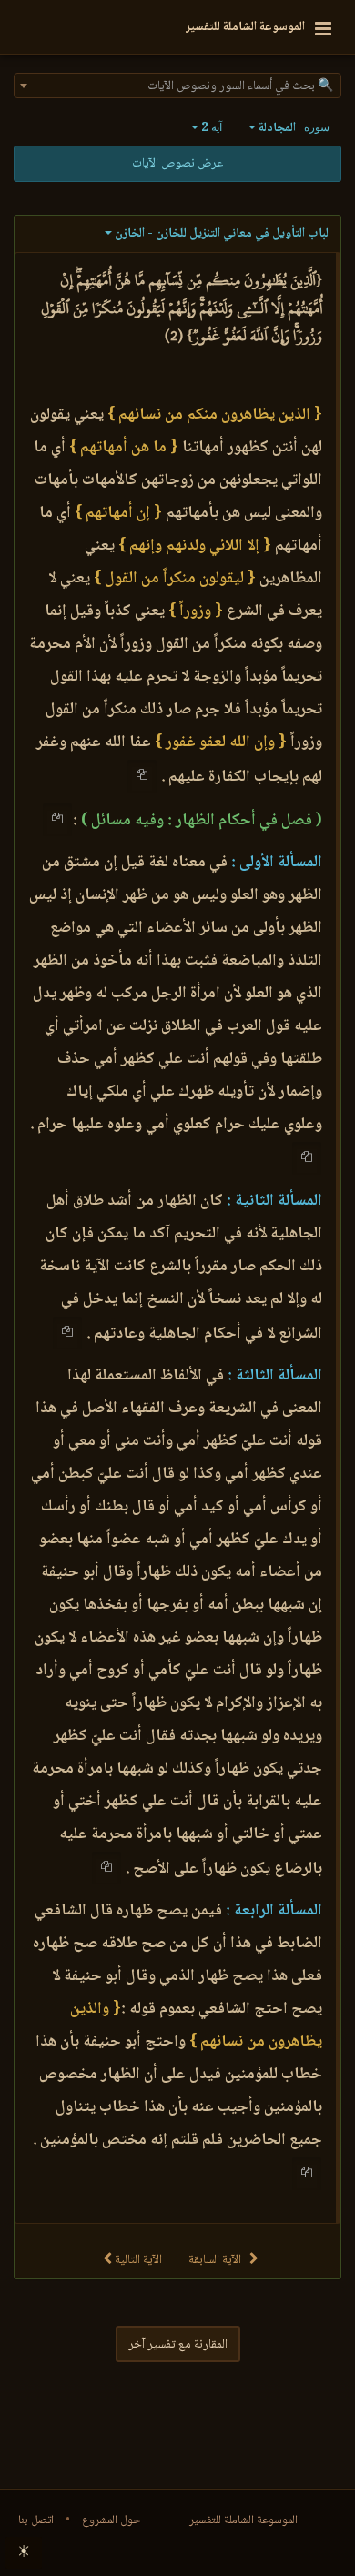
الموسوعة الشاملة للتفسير (243, 2520)
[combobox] (177, 86)
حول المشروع (111, 2520)
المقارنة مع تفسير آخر (178, 2345)
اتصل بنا (36, 2520)
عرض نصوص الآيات (177, 164)
